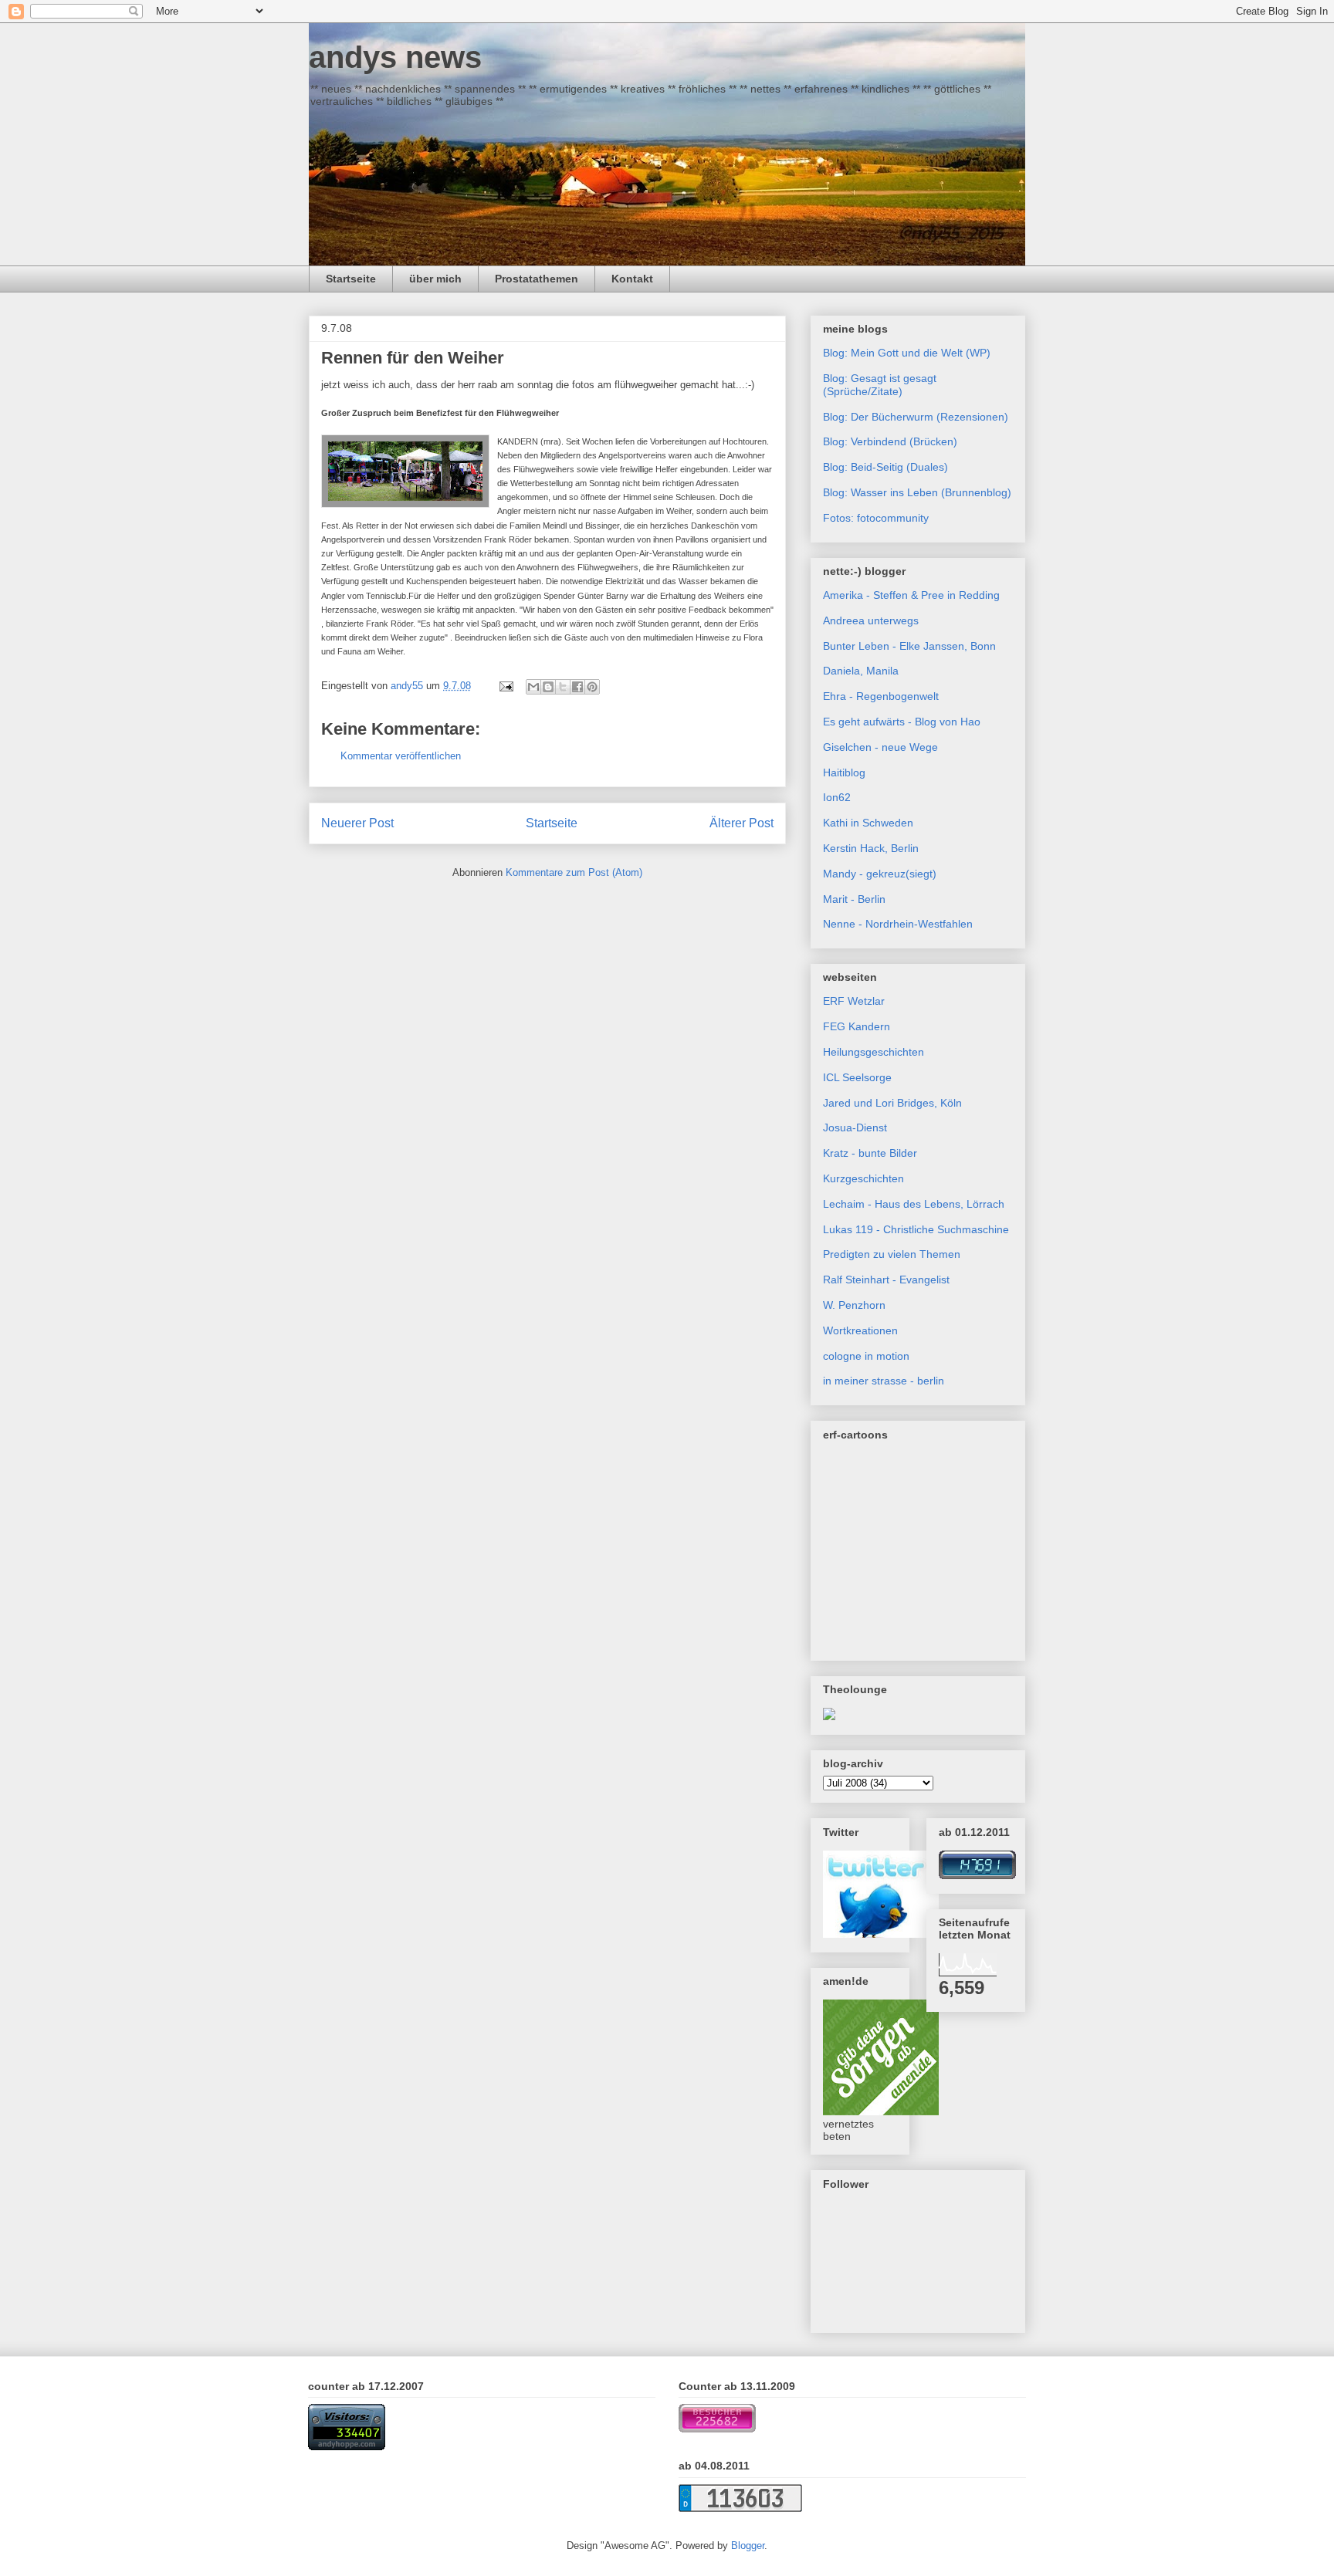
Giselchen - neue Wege (880, 747)
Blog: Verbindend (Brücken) (890, 441)
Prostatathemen (537, 279)
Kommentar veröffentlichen (401, 756)
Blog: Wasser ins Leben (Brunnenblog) (917, 492)
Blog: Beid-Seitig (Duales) (885, 467)
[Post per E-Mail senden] (505, 686)
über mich (435, 279)
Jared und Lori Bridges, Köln (892, 1103)
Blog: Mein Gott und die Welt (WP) (907, 353)
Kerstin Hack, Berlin (871, 848)
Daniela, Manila (861, 671)
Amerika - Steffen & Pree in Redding (911, 595)
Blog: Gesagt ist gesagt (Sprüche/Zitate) (880, 385)
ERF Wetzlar (854, 1001)
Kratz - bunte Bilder (870, 1153)
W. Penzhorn (854, 1305)
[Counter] (347, 2447)
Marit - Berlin (854, 899)
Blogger (748, 2546)
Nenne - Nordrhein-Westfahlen (898, 924)
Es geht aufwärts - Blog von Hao (902, 722)
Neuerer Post (357, 823)
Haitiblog (844, 772)
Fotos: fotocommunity (876, 518)
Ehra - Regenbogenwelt (881, 696)
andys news (395, 57)
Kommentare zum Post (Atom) (574, 872)
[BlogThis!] (548, 687)
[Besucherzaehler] (977, 1875)
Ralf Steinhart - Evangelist (886, 1280)
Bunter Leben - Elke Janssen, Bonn (909, 646)
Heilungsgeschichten (874, 1052)
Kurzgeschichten (863, 1178)
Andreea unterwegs (871, 620)
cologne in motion (866, 1356)
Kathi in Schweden (868, 823)
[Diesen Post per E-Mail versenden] (533, 687)
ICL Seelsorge (857, 1077)
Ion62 (837, 797)
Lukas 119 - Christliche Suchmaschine (916, 1229)
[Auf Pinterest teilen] (592, 687)
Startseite (351, 279)
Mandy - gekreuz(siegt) (880, 874)
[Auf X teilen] (563, 687)
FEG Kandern (857, 1026)
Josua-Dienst (855, 1127)
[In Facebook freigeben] (577, 687)
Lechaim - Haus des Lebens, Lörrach (914, 1204)
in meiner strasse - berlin (884, 1381)
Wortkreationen (860, 1330)
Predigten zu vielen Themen (892, 1254)
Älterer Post (741, 823)
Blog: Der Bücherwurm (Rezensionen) (916, 417)
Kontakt (632, 279)
